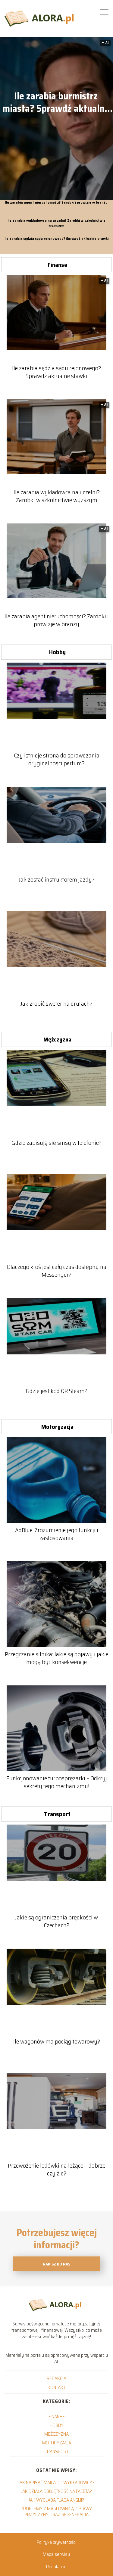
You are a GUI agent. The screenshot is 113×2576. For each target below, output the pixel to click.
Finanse (57, 265)
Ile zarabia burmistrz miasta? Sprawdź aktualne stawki (56, 103)
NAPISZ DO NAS (56, 2264)
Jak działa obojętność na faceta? (56, 2491)
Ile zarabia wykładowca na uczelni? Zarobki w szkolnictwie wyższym (56, 223)
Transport (57, 1814)
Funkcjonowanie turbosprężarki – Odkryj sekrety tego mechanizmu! (57, 1782)
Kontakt (56, 2387)
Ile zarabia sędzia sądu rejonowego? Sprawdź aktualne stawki (56, 239)
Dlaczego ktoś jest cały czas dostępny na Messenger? (57, 1271)
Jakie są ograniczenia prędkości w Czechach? (56, 1921)
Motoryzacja (57, 1427)
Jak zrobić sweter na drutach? (56, 1004)
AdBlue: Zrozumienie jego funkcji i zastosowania (57, 1534)
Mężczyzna (57, 1039)
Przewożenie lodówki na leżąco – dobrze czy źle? (57, 2169)
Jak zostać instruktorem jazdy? (57, 879)
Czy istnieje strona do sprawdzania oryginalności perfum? (57, 759)
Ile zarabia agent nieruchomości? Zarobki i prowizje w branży (56, 203)
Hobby (57, 652)
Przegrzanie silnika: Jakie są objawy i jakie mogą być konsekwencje (57, 1658)
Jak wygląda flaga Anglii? (56, 2500)
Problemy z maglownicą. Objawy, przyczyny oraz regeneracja (56, 2512)
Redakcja (56, 2378)
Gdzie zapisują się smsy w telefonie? (56, 1143)
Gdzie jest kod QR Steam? (56, 1391)
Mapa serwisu (56, 2554)
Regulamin (56, 2567)
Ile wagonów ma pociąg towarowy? (57, 2041)
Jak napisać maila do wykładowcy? (56, 2482)
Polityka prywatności (56, 2542)
